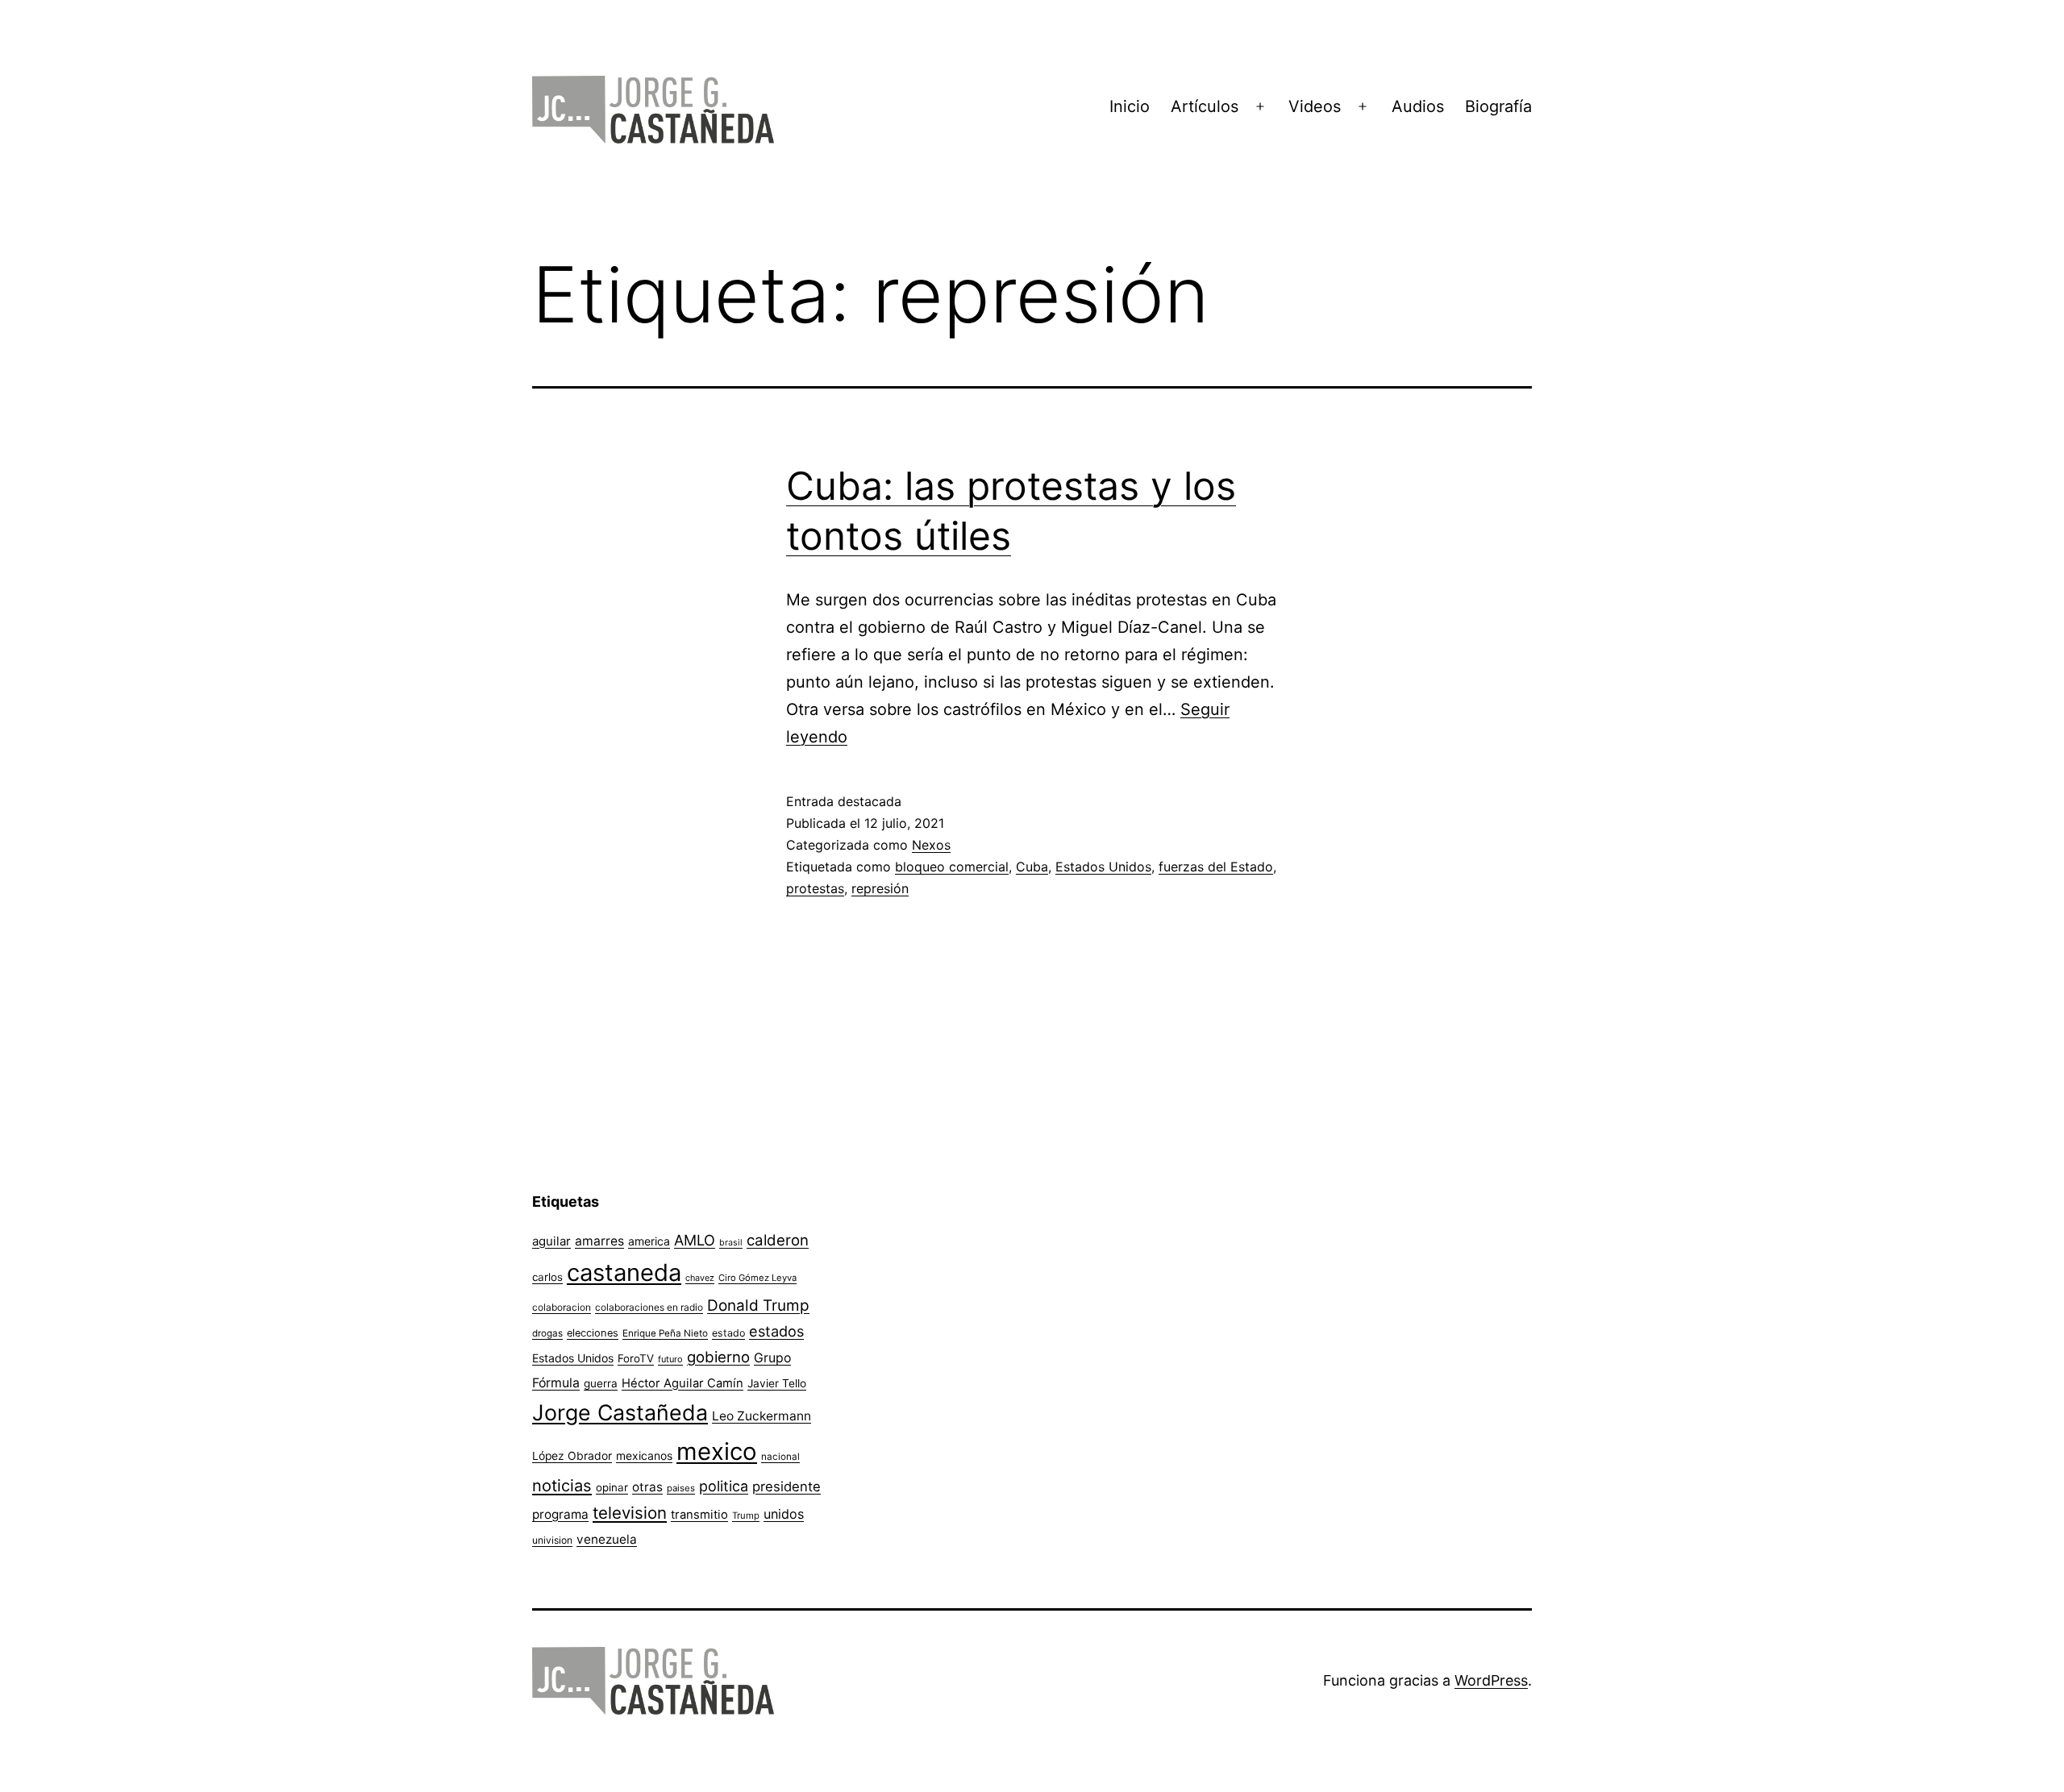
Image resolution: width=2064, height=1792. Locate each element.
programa (560, 1514)
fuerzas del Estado (1216, 867)
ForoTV (636, 1358)
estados (776, 1331)
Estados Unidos (1103, 867)
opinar (612, 1487)
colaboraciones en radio (649, 1307)
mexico (717, 1451)
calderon (778, 1240)
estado (728, 1333)
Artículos (1205, 106)
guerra (601, 1383)
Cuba (1032, 867)
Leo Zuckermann (762, 1416)
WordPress (1491, 1680)
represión (880, 888)
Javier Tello (777, 1383)
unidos (784, 1514)
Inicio (1130, 106)
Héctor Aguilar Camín (682, 1383)
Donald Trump (758, 1306)
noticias (562, 1486)
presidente (786, 1486)
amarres (599, 1241)
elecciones (593, 1333)
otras (647, 1487)
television (630, 1513)
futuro (670, 1359)
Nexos (931, 845)
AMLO (695, 1240)
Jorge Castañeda (620, 1412)
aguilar (551, 1241)
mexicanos (644, 1456)
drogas (547, 1333)
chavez (700, 1278)
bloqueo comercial (952, 867)
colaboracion (562, 1307)
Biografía (1498, 106)
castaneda (624, 1272)
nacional (780, 1457)
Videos (1315, 106)
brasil (731, 1243)
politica (724, 1486)
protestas (815, 888)
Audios (1418, 106)
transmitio (699, 1515)
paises (681, 1488)
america (649, 1241)
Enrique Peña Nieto (665, 1333)
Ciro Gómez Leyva (757, 1278)
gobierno (718, 1357)
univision (552, 1540)
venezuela (607, 1539)
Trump (746, 1516)
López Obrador (572, 1456)
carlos (547, 1277)
